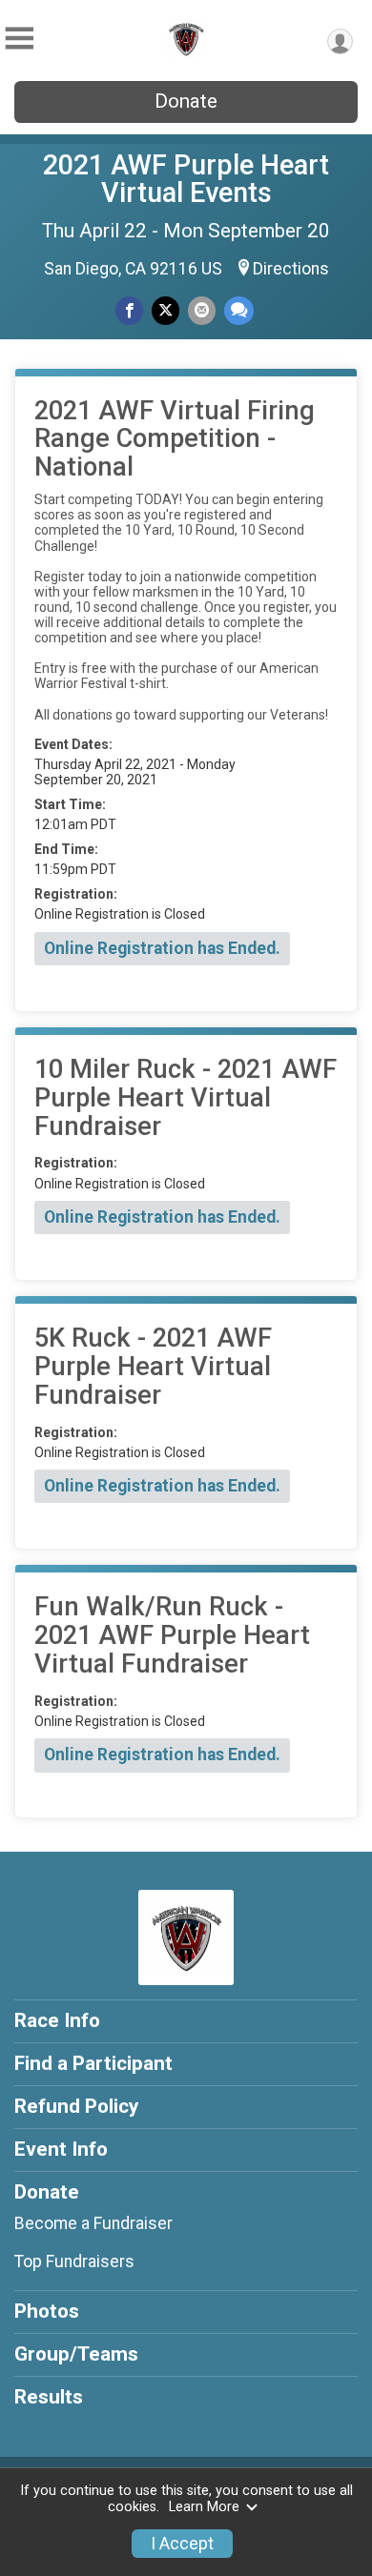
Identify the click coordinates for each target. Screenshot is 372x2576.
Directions (291, 269)
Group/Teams (76, 2354)
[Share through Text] (239, 310)
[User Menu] (340, 41)
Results (49, 2397)
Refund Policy (76, 2106)
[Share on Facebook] (129, 310)
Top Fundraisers (74, 2262)
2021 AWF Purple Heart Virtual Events (186, 179)
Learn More (204, 2507)
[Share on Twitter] (165, 310)
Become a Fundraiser (93, 2223)
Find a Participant (93, 2063)
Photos (47, 2311)
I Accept (182, 2544)
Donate (186, 101)
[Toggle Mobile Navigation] (19, 39)
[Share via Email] (202, 310)
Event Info (61, 2149)
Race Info (57, 2020)
